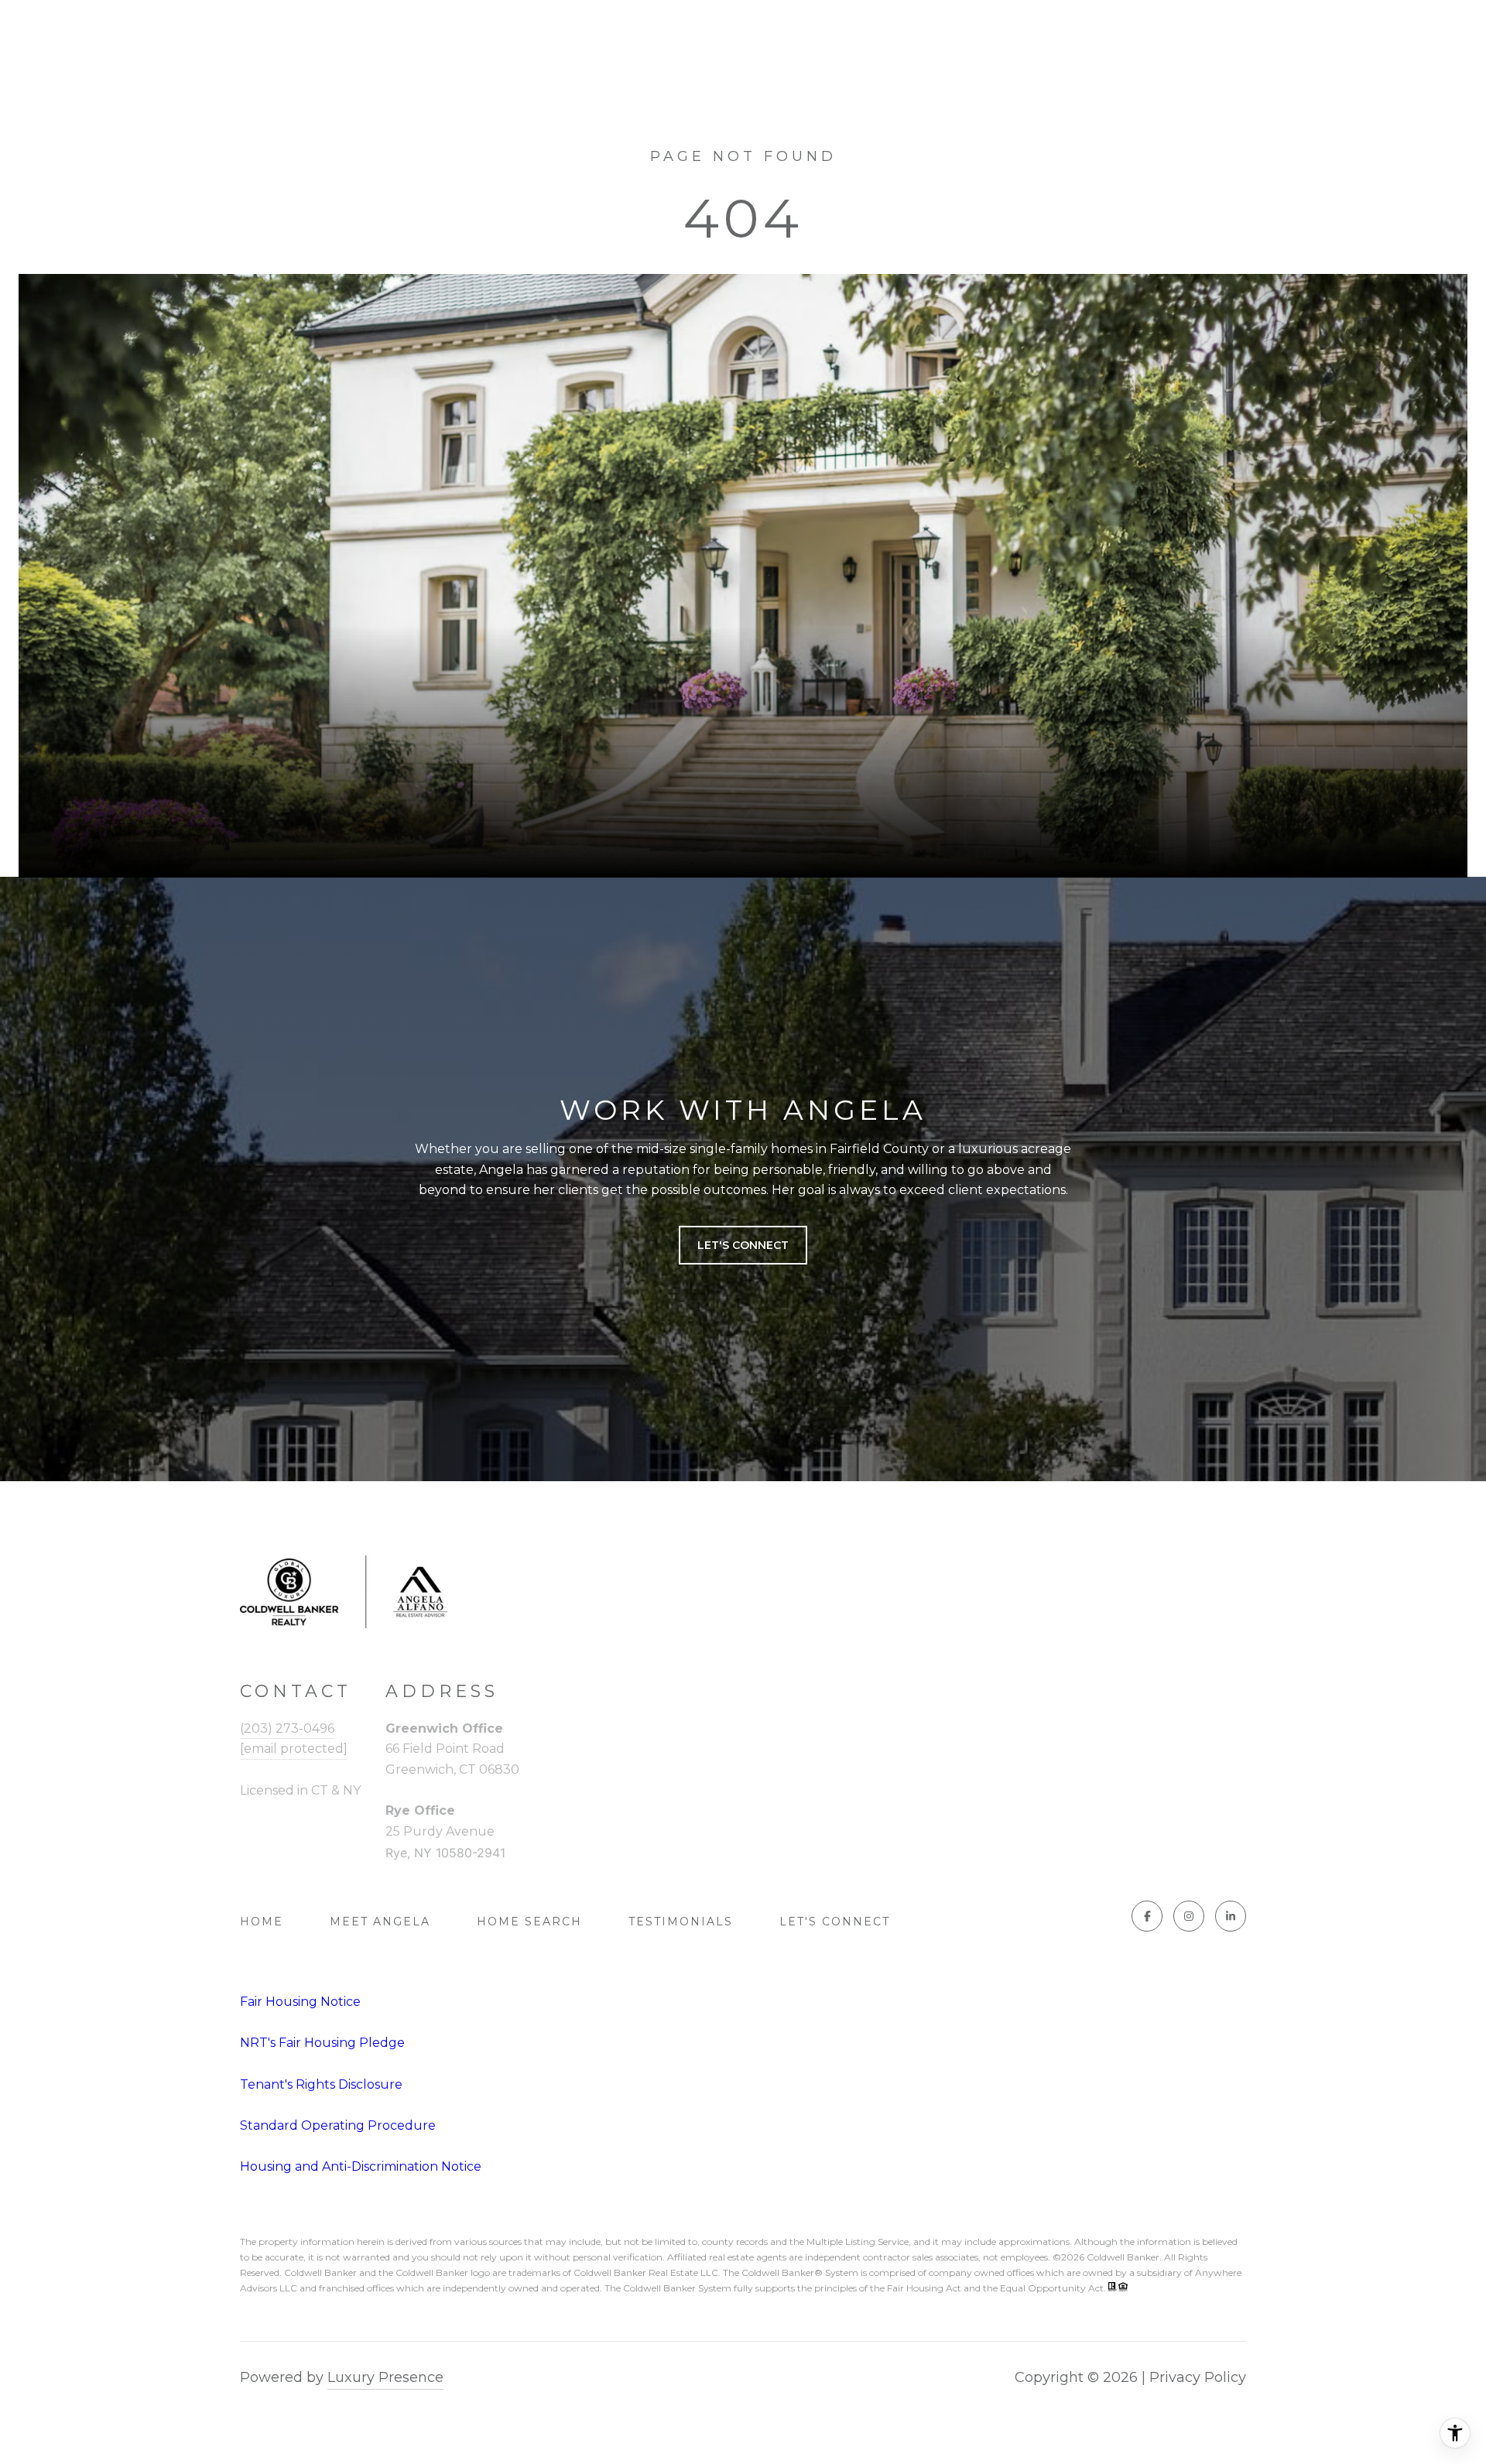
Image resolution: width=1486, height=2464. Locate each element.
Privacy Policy (1198, 2377)
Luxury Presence (385, 2377)
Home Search (529, 1922)
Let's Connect (835, 1922)
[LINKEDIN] (1231, 1916)
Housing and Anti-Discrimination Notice (361, 2166)
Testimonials (681, 1922)
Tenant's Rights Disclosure (321, 2084)
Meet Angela (380, 1922)
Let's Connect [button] (743, 1245)
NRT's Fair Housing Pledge (322, 2043)
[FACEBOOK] (1147, 1916)
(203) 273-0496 (287, 1728)
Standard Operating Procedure (338, 2125)
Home (262, 1922)
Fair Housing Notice (300, 2002)
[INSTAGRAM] (1189, 1916)
